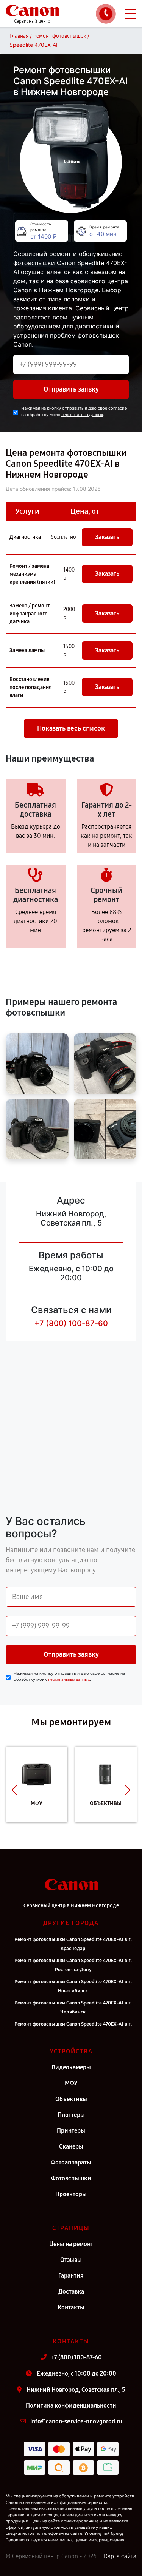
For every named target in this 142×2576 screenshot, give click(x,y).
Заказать (107, 537)
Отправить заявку (71, 389)
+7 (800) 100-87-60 (71, 1323)
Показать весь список (71, 728)
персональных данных (82, 415)
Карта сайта (120, 2556)
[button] (15, 1790)
